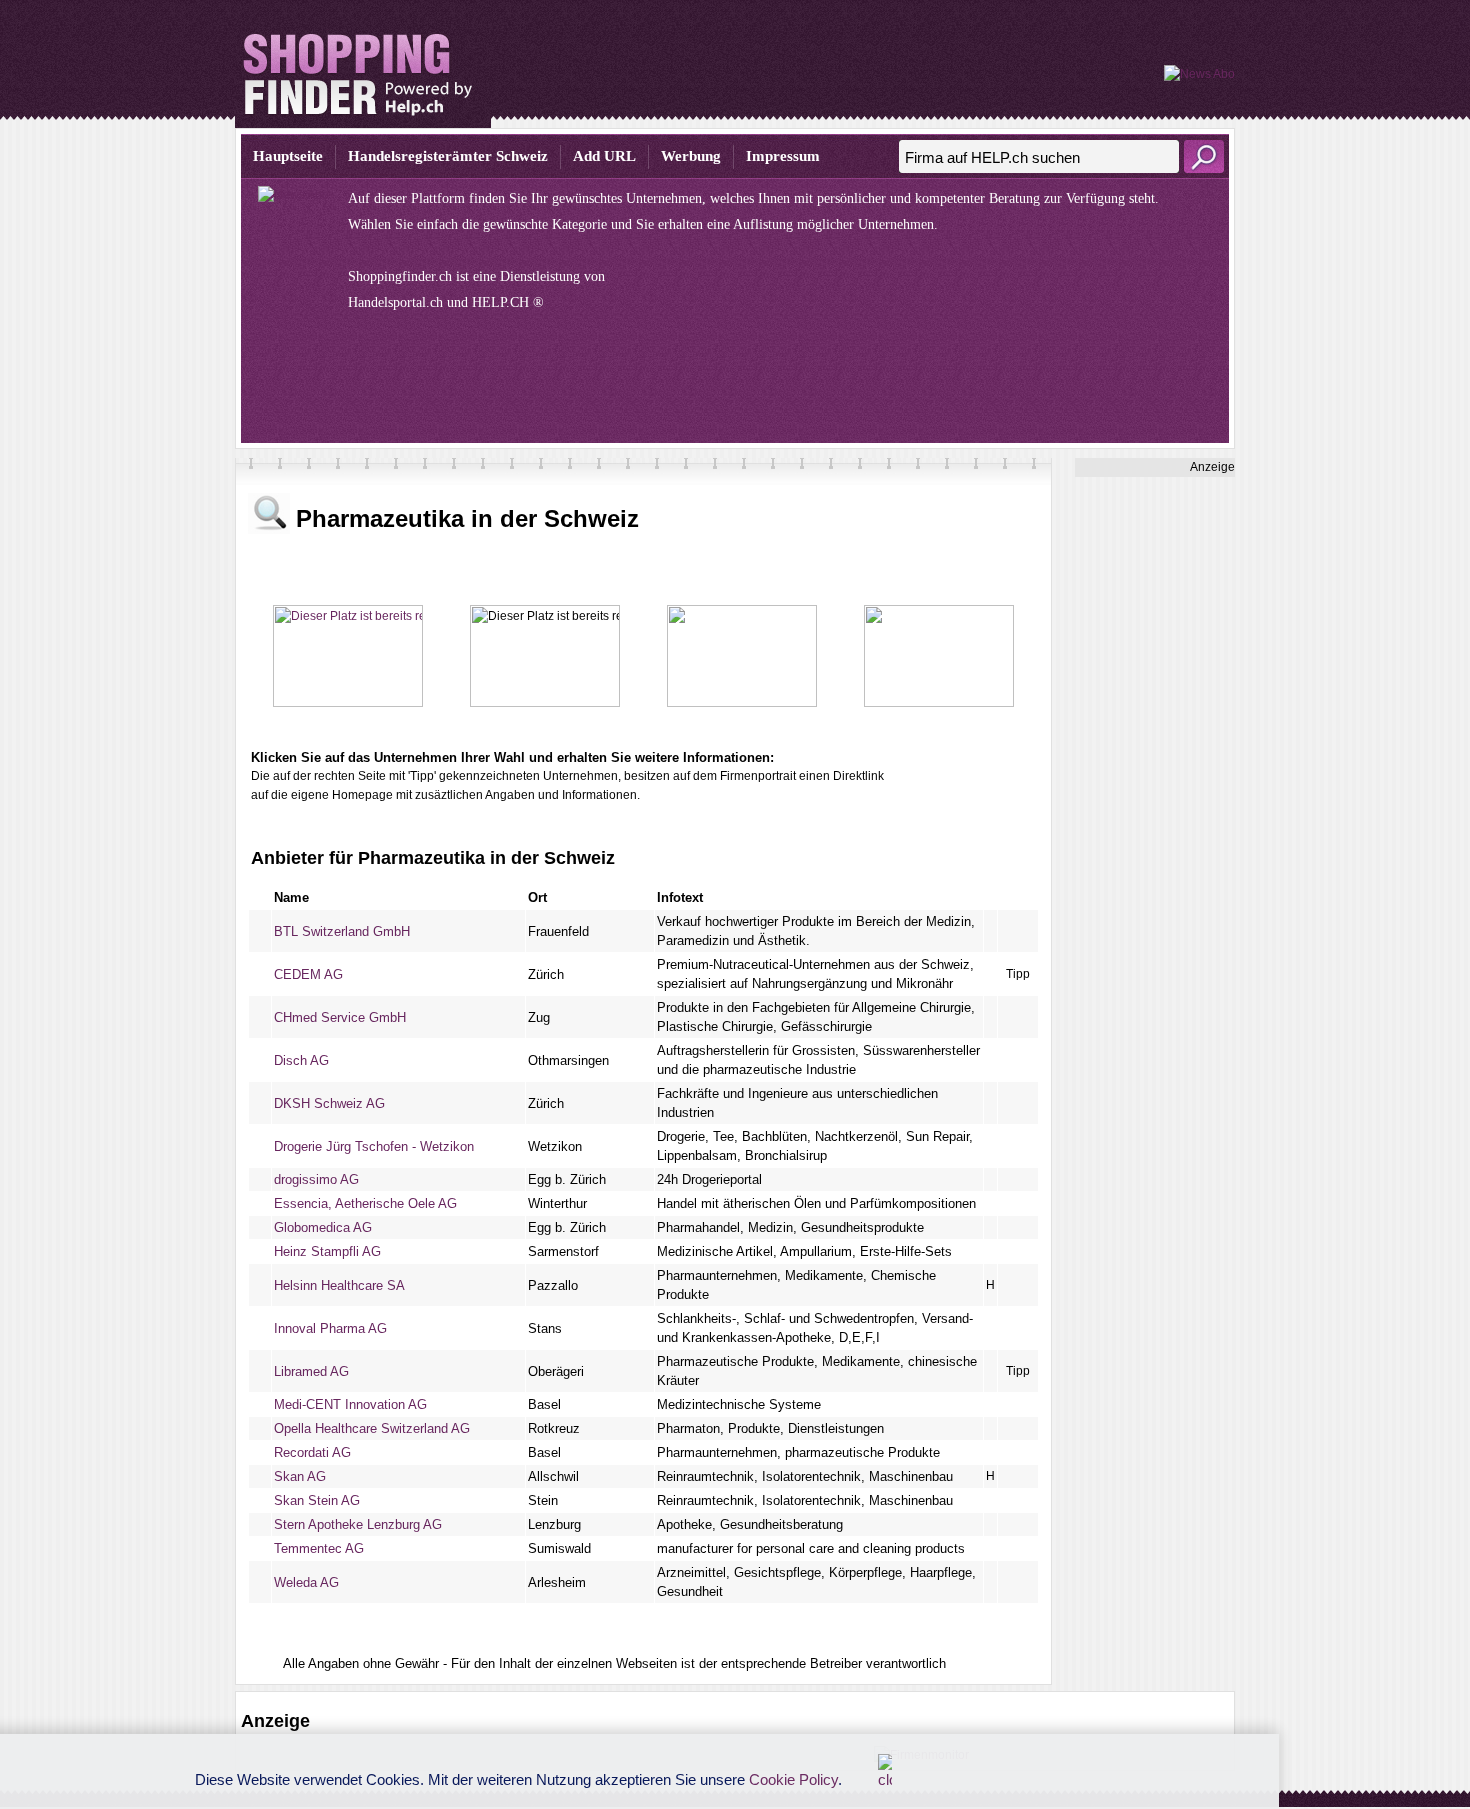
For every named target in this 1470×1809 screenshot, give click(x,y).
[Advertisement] (1155, 777)
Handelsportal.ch (395, 302)
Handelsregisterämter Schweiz (448, 156)
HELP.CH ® (508, 302)
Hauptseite (288, 156)
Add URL (604, 156)
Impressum (783, 156)
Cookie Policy (793, 1779)
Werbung (691, 156)
